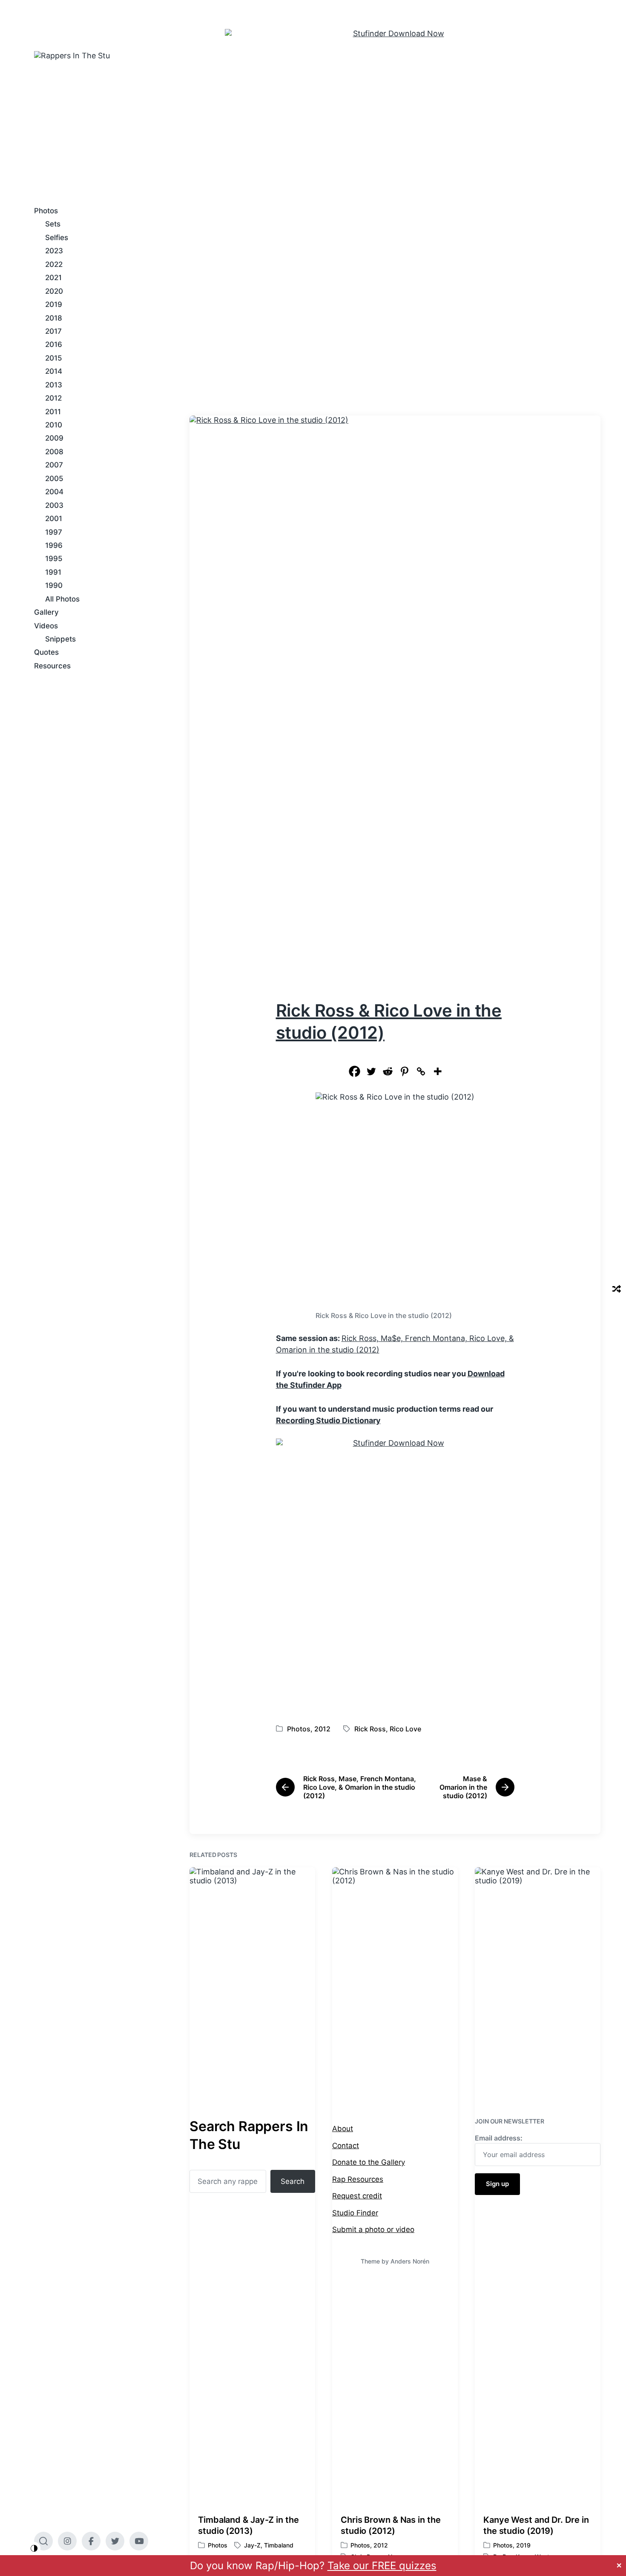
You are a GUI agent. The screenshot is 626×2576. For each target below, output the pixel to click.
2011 (53, 412)
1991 (53, 572)
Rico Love (405, 1729)
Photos (46, 211)
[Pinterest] (404, 1071)
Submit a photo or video (373, 2229)
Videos (46, 626)
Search (293, 2181)
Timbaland (279, 2545)
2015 (54, 358)
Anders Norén (410, 2261)
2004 (54, 492)
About (343, 2129)
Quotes (46, 652)
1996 (54, 545)
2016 (54, 344)
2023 (54, 251)
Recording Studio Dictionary (328, 1420)
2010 (54, 425)
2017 (53, 331)
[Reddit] (388, 1071)
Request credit (357, 2196)
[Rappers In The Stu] (162, 116)
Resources (52, 666)
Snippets (60, 639)
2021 (53, 278)
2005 (54, 479)
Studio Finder (355, 2213)
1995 (54, 559)
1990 (54, 585)
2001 (54, 519)
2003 (54, 505)
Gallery (46, 612)
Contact (346, 2146)
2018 (54, 318)
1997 (54, 532)
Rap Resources (358, 2179)
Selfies (57, 238)
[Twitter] (371, 1071)
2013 (54, 385)
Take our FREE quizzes (382, 2566)
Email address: (499, 2138)
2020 (54, 291)
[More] (438, 1071)
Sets (53, 224)
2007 (54, 465)
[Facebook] (355, 1071)
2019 (54, 304)
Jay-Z (252, 2545)
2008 (54, 452)
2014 (54, 371)
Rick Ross (370, 1729)
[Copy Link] (421, 1071)
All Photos (62, 599)
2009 (54, 438)
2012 (53, 398)
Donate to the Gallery (369, 2162)
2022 (54, 264)
